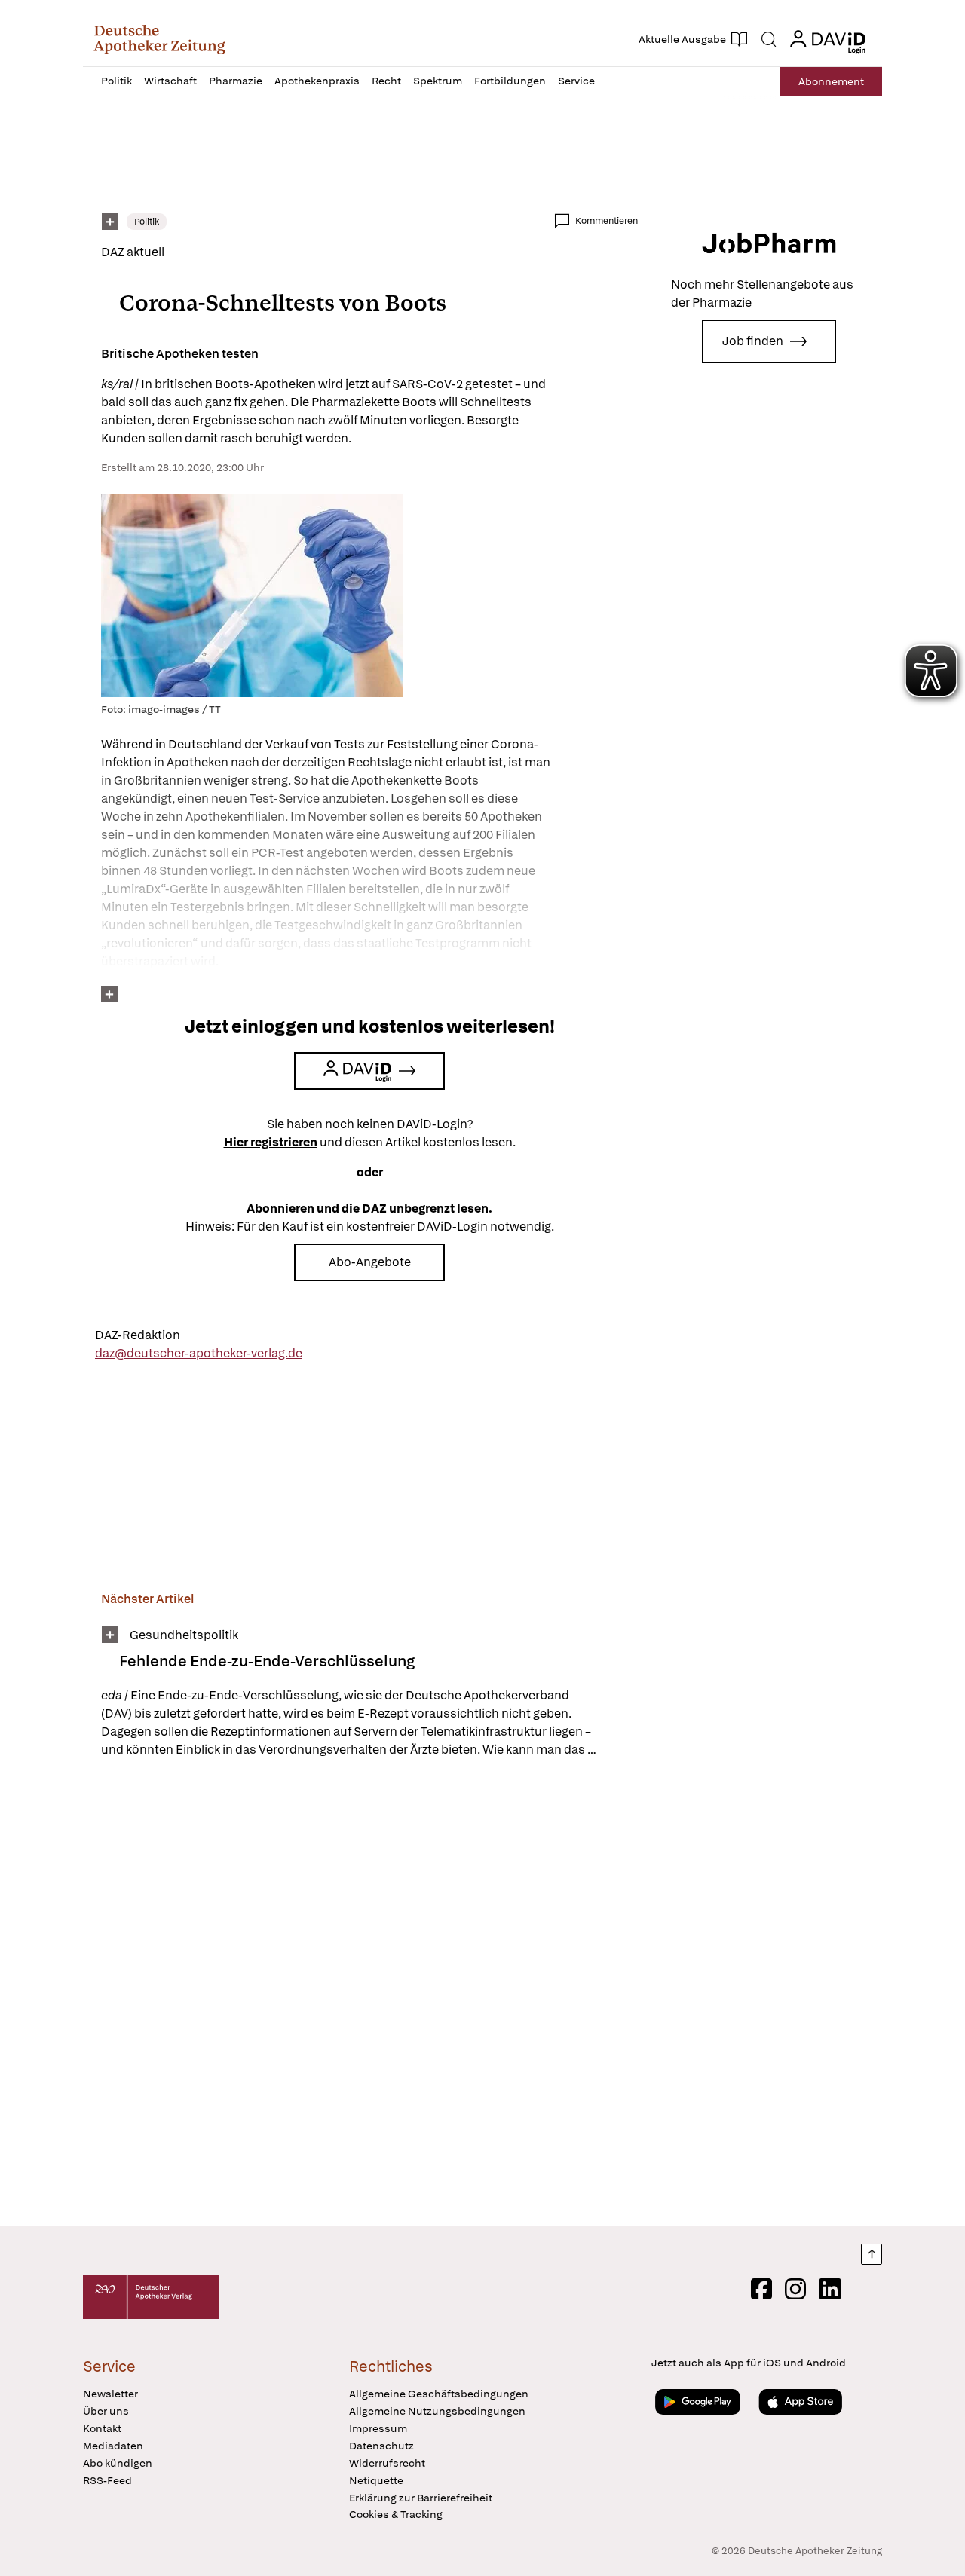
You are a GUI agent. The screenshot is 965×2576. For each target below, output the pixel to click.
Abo (831, 81)
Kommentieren (607, 221)
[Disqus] (369, 1994)
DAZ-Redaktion (138, 1335)
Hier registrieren (271, 1142)
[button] (159, 39)
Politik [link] (147, 222)
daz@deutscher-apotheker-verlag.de (199, 1353)
